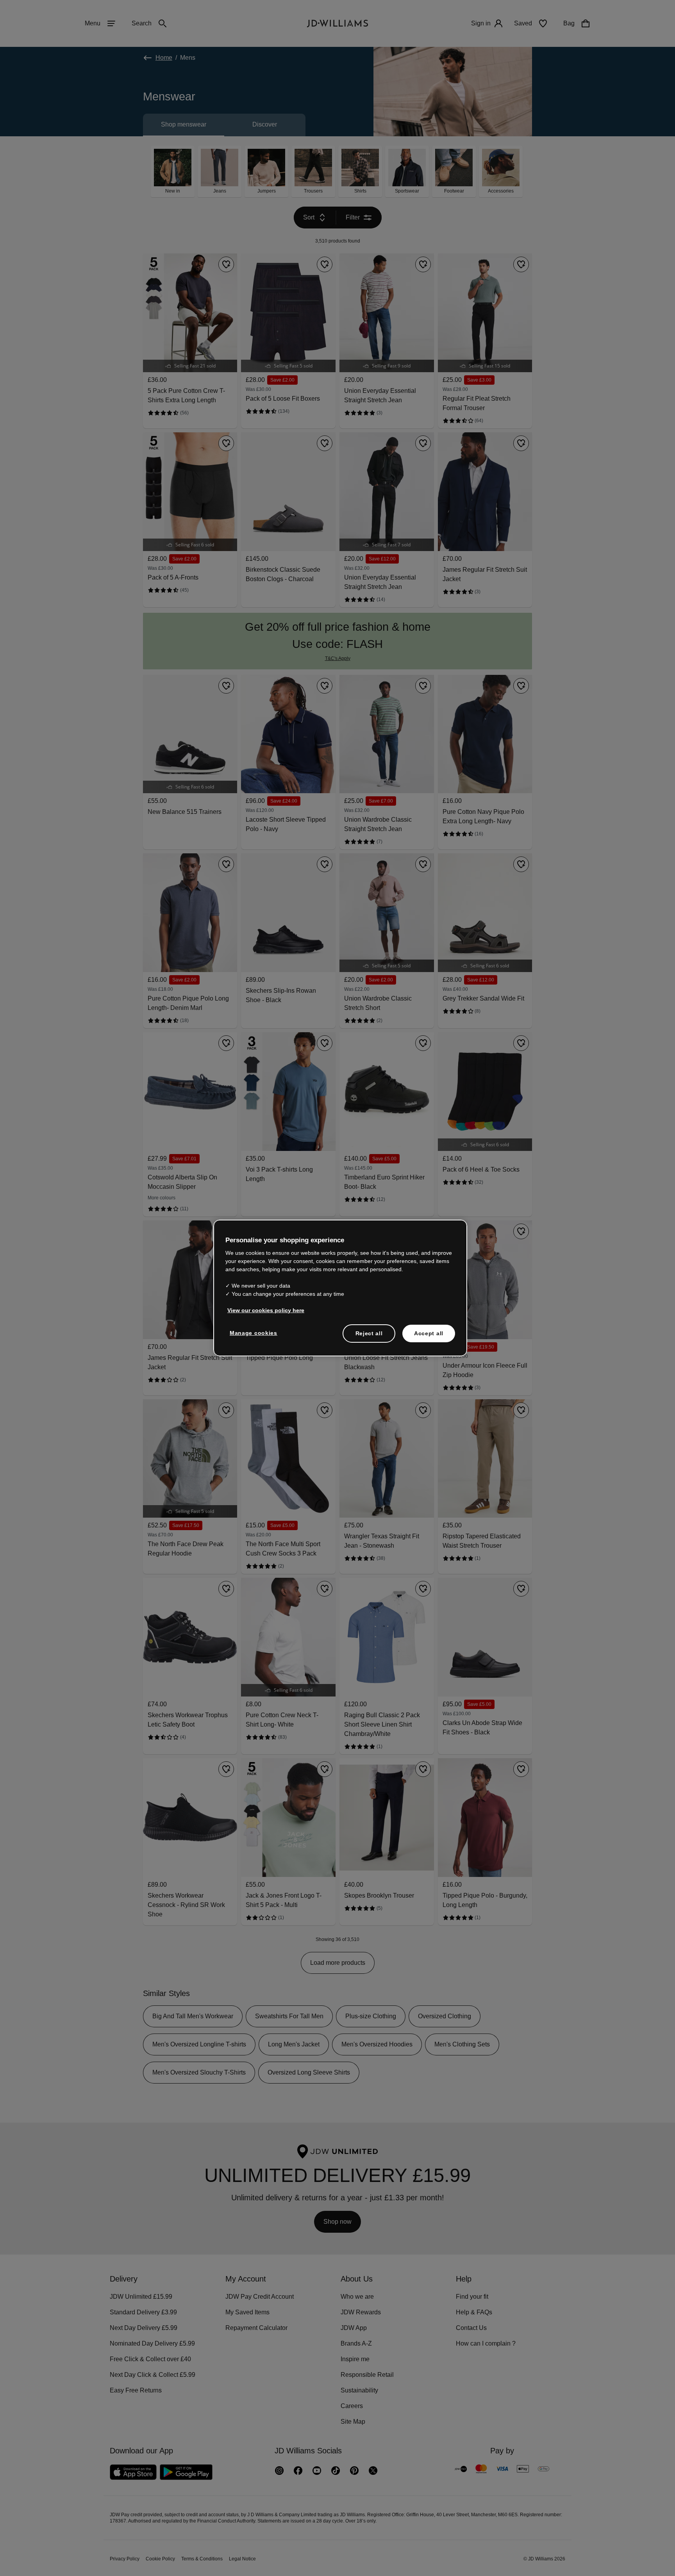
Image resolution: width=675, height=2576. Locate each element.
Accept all (429, 1337)
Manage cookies (254, 1337)
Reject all (369, 1337)
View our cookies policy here (266, 1314)
